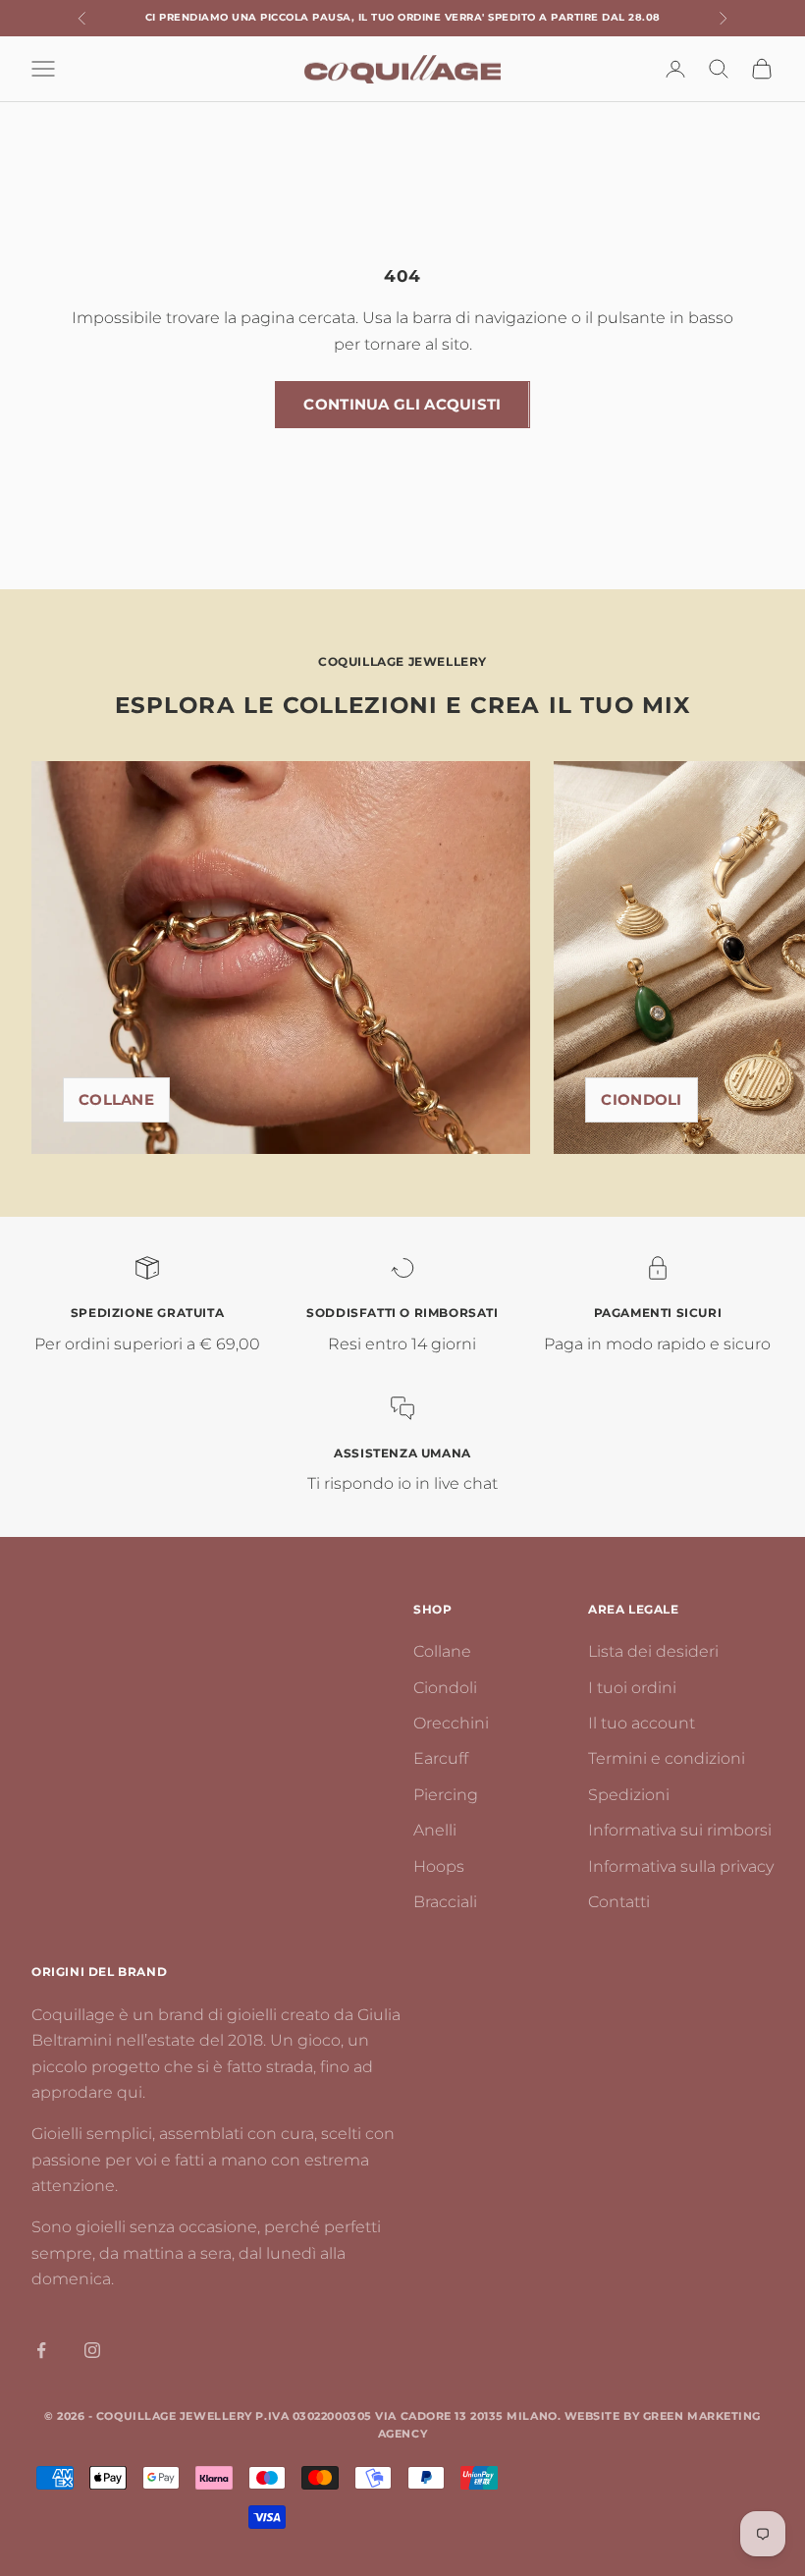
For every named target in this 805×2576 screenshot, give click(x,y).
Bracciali (445, 1902)
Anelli (435, 1830)
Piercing (446, 1795)
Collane (116, 1099)
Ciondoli (641, 1099)
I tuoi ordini (632, 1688)
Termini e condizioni (667, 1758)
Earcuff (441, 1758)
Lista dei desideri (653, 1651)
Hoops (439, 1866)
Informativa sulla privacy (681, 1866)
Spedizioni (629, 1795)
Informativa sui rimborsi (680, 1830)
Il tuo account (642, 1723)
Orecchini (451, 1723)
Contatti (619, 1902)
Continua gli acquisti (402, 404)
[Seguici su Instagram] (92, 2350)
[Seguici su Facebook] (41, 2350)
